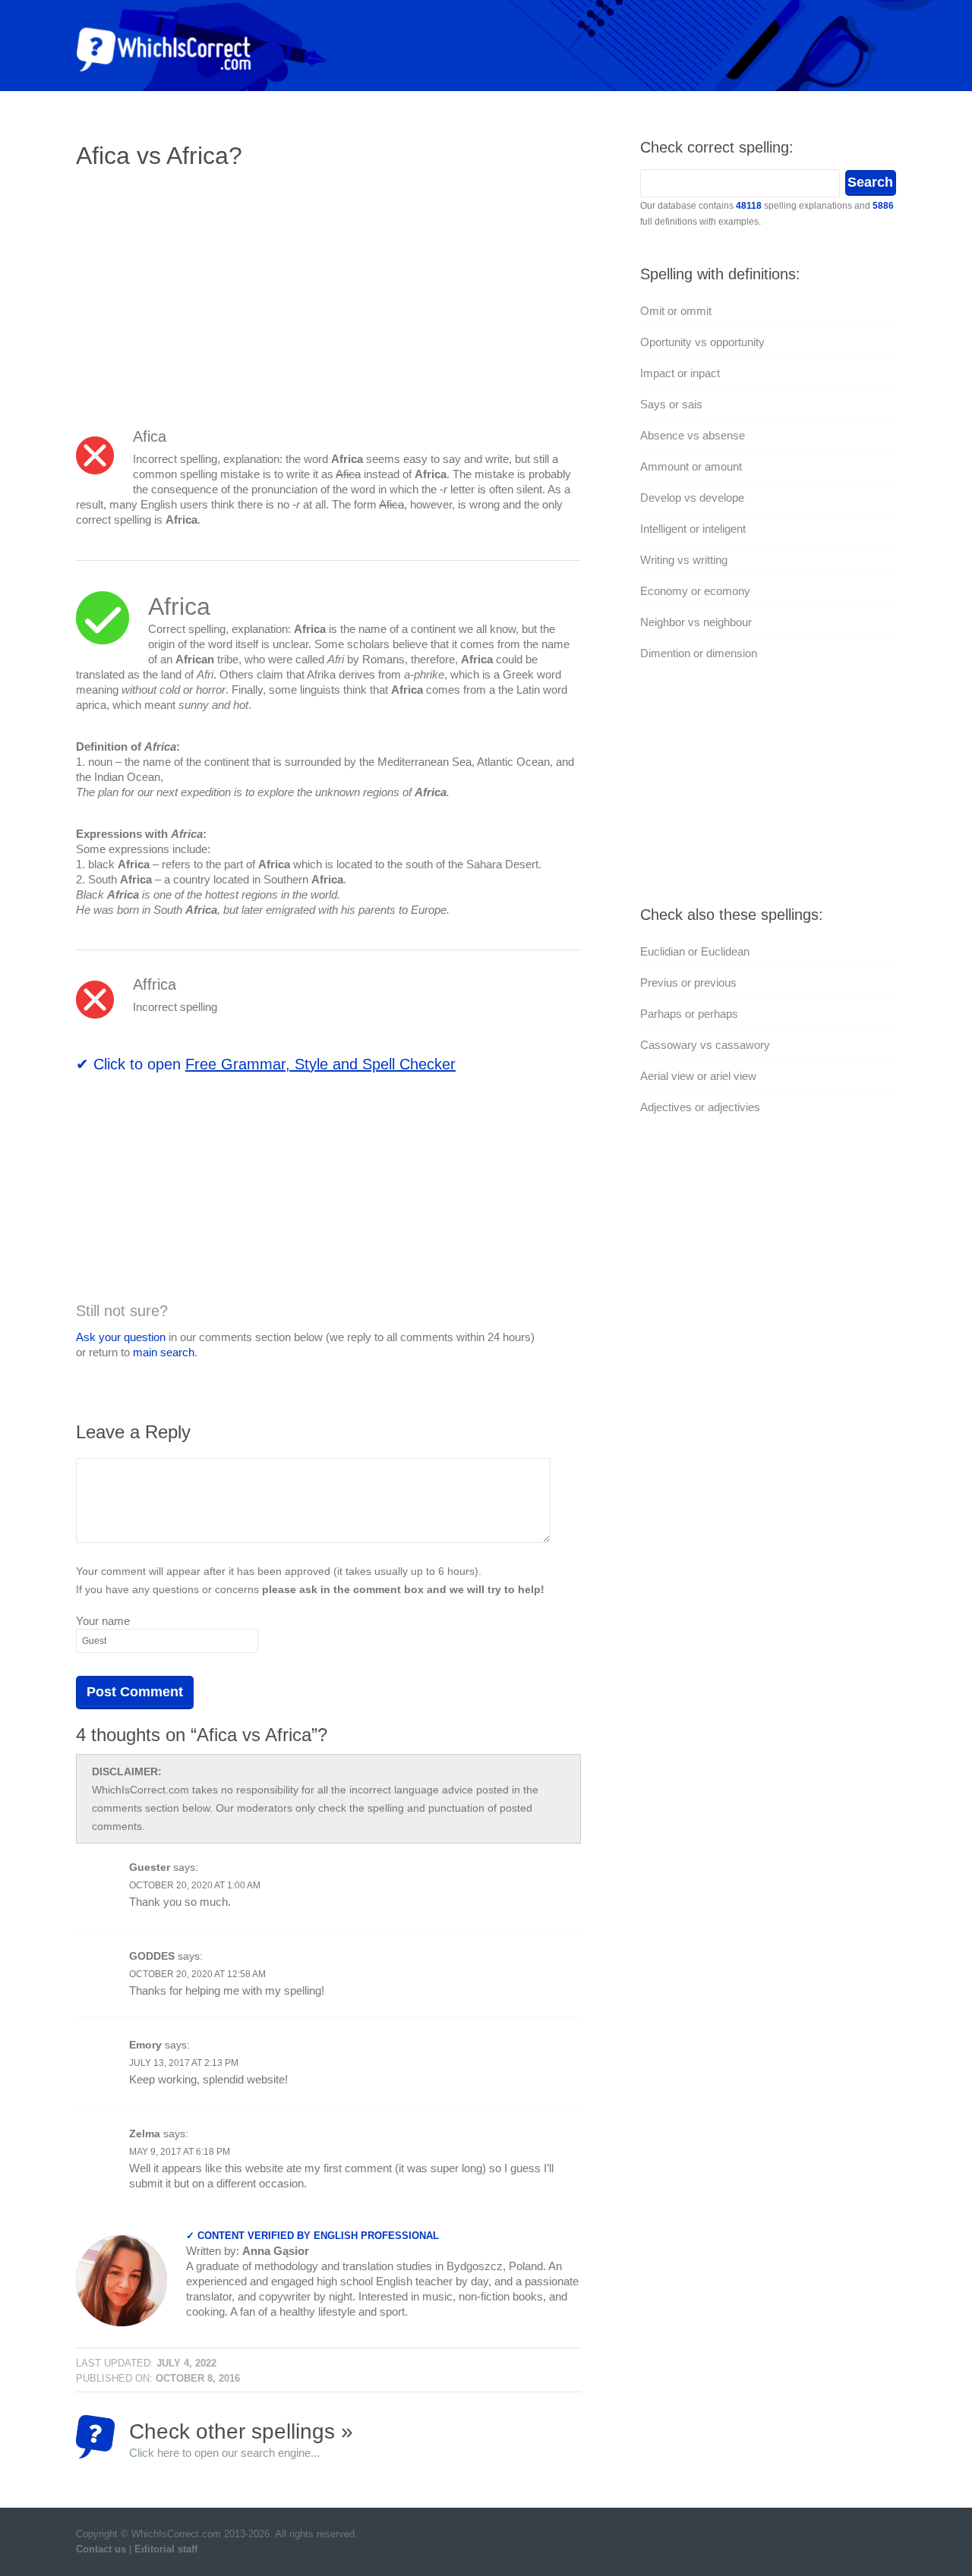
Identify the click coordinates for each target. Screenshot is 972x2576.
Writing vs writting (684, 560)
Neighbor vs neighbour (696, 622)
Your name (103, 1621)
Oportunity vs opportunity (702, 342)
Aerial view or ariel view (698, 1076)
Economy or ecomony (695, 591)
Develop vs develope (692, 498)
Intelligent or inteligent (693, 529)
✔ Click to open (266, 1064)
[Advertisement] (204, 292)
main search (164, 1352)
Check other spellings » (241, 2439)
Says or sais (671, 404)
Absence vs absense (693, 435)
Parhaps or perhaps (689, 1014)
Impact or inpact (680, 373)
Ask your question (121, 1337)
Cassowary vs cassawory (705, 1045)
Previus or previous (688, 983)
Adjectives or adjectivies (700, 1107)
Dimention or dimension (699, 653)
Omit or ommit (676, 311)
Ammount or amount (691, 466)
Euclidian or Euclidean (695, 951)
